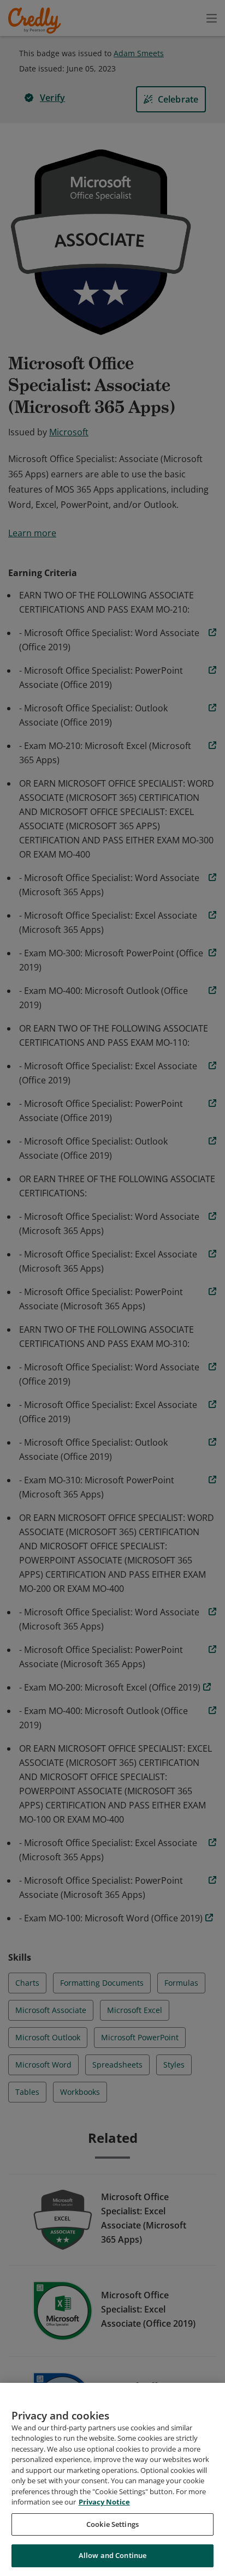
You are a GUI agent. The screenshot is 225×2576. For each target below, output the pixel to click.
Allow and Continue (112, 2555)
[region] (112, 2479)
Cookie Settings (112, 2524)
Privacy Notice (104, 2502)
